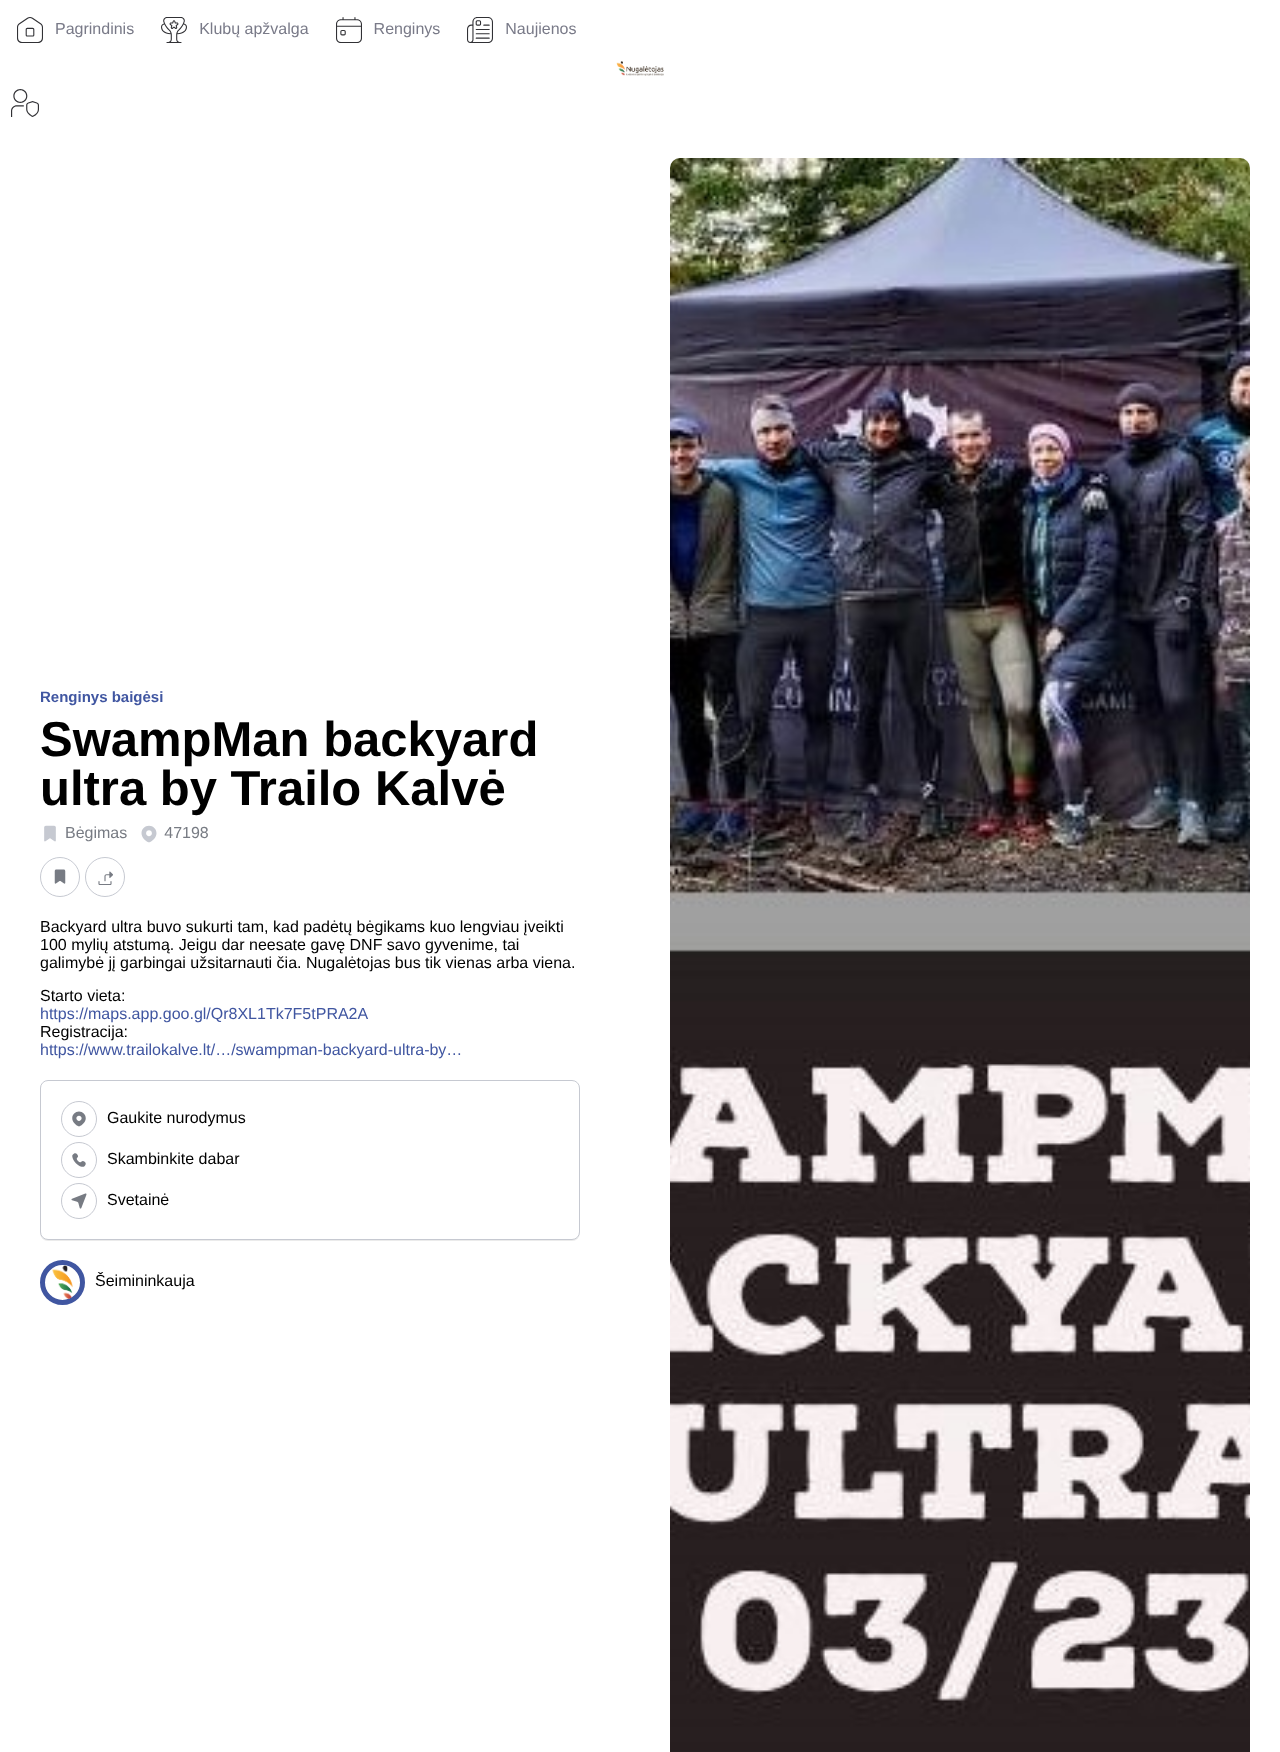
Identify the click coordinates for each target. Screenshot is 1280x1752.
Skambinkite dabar (173, 1159)
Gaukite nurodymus (176, 1118)
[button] (60, 876)
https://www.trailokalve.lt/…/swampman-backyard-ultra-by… (251, 1050)
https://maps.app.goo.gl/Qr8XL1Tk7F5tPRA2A (204, 1014)
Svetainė (138, 1200)
